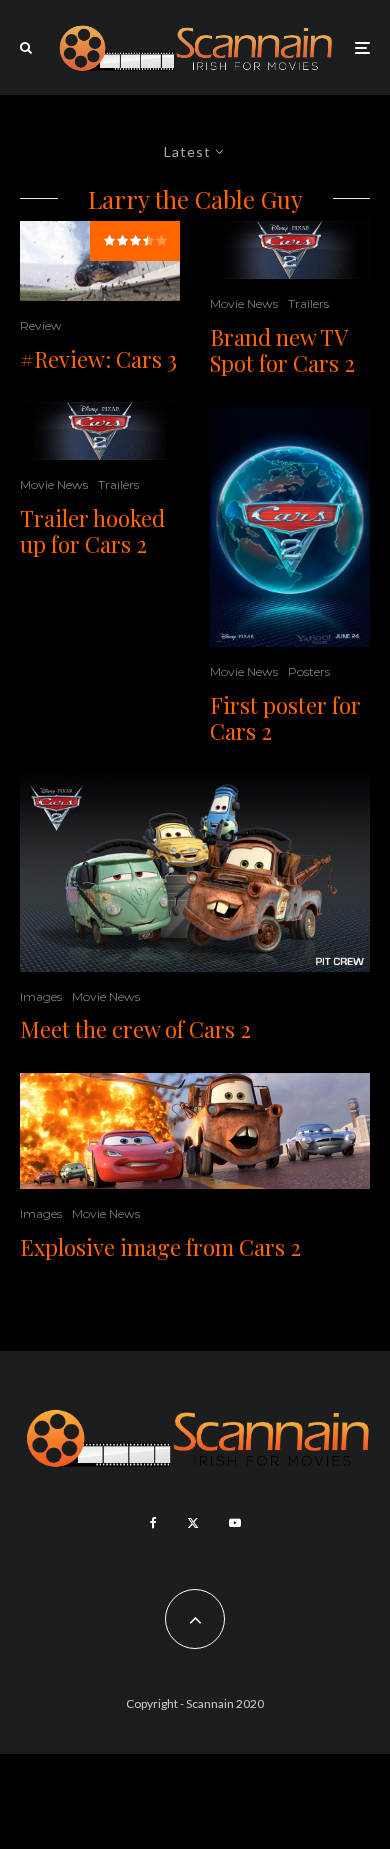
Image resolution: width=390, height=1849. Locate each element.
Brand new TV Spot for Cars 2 (282, 350)
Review (41, 325)
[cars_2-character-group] (195, 873)
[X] (193, 1523)
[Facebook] (153, 1523)
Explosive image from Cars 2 (160, 1247)
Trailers (118, 484)
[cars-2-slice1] (100, 431)
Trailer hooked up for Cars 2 (92, 531)
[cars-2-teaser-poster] (290, 527)
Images (41, 996)
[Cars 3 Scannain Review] (100, 261)
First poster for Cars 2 (285, 718)
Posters (309, 671)
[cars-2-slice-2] (195, 1131)
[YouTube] (235, 1523)
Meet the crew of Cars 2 (135, 1029)
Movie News (54, 484)
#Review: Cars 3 (98, 359)
